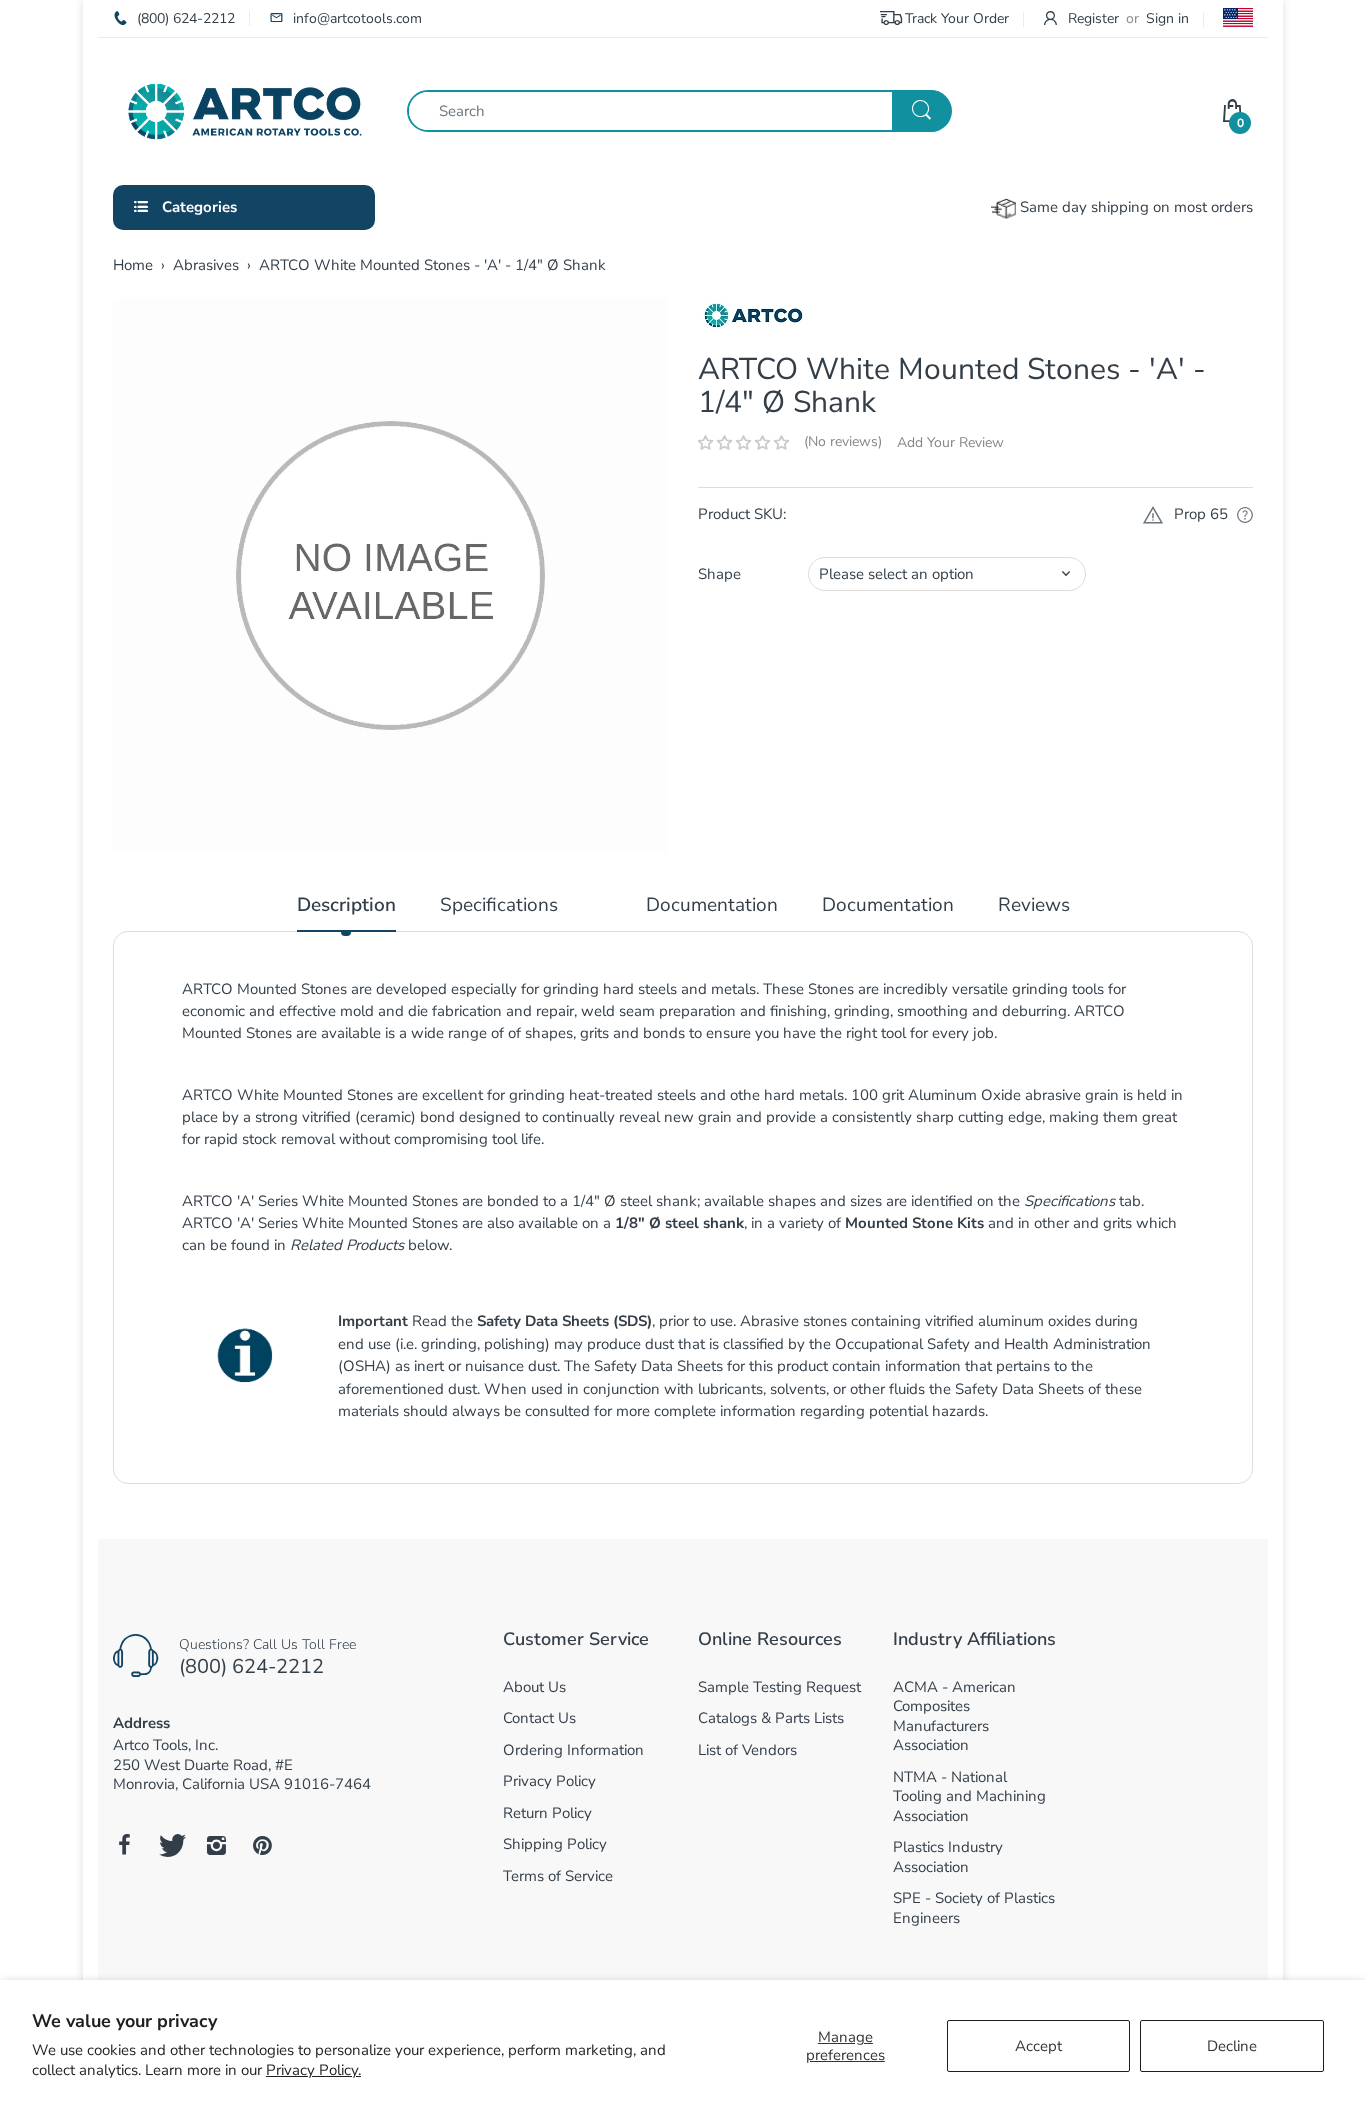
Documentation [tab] (712, 905)
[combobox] (679, 111)
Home (133, 265)
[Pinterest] (262, 1845)
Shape (719, 574)
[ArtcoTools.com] (245, 110)
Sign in (1167, 18)
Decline (1232, 2046)
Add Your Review (950, 442)
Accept (1038, 2046)
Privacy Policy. (313, 2070)
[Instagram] (216, 1845)
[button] (743, 443)
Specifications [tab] (499, 905)
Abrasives (206, 265)
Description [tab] (346, 905)
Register (1093, 18)
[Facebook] (124, 1845)
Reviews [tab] (1034, 905)
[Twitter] (170, 1845)
